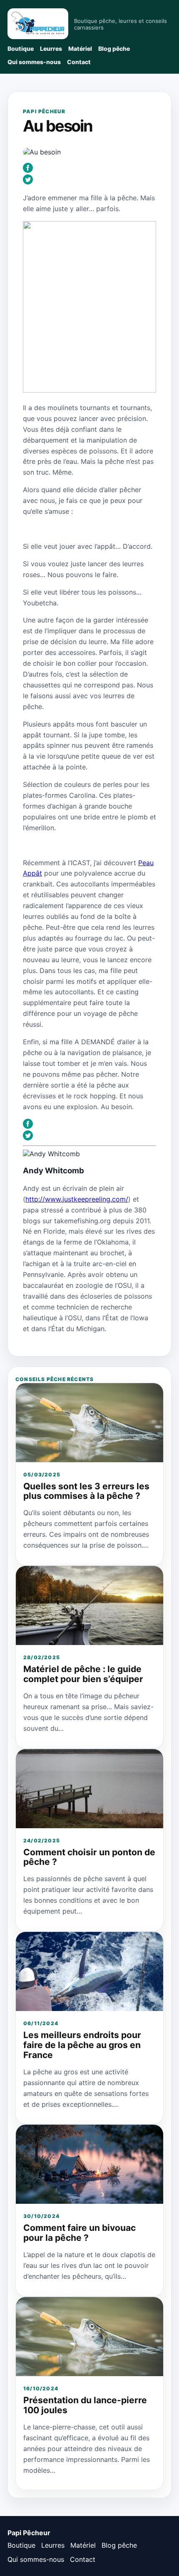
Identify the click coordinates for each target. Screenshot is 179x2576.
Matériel (80, 49)
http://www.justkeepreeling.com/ (77, 1199)
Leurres (51, 49)
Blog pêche (114, 49)
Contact (79, 62)
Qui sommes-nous (34, 62)
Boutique (21, 49)
